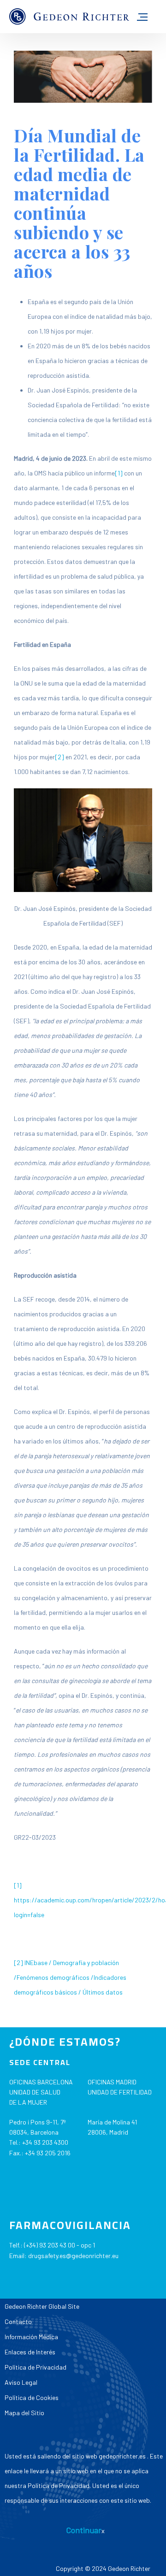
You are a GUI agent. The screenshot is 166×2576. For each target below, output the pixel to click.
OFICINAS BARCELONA (41, 2082)
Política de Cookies (32, 2397)
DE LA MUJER (28, 2102)
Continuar (84, 2530)
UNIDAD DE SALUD (35, 2092)
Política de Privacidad (36, 2367)
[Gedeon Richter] (69, 17)
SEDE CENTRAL (40, 2062)
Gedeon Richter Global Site (42, 2306)
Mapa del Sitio (24, 2413)
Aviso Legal (21, 2382)
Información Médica (31, 2337)
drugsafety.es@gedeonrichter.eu (73, 2256)
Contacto (18, 2321)
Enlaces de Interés (30, 2352)
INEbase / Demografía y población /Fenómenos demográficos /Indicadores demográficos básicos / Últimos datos (70, 1977)
